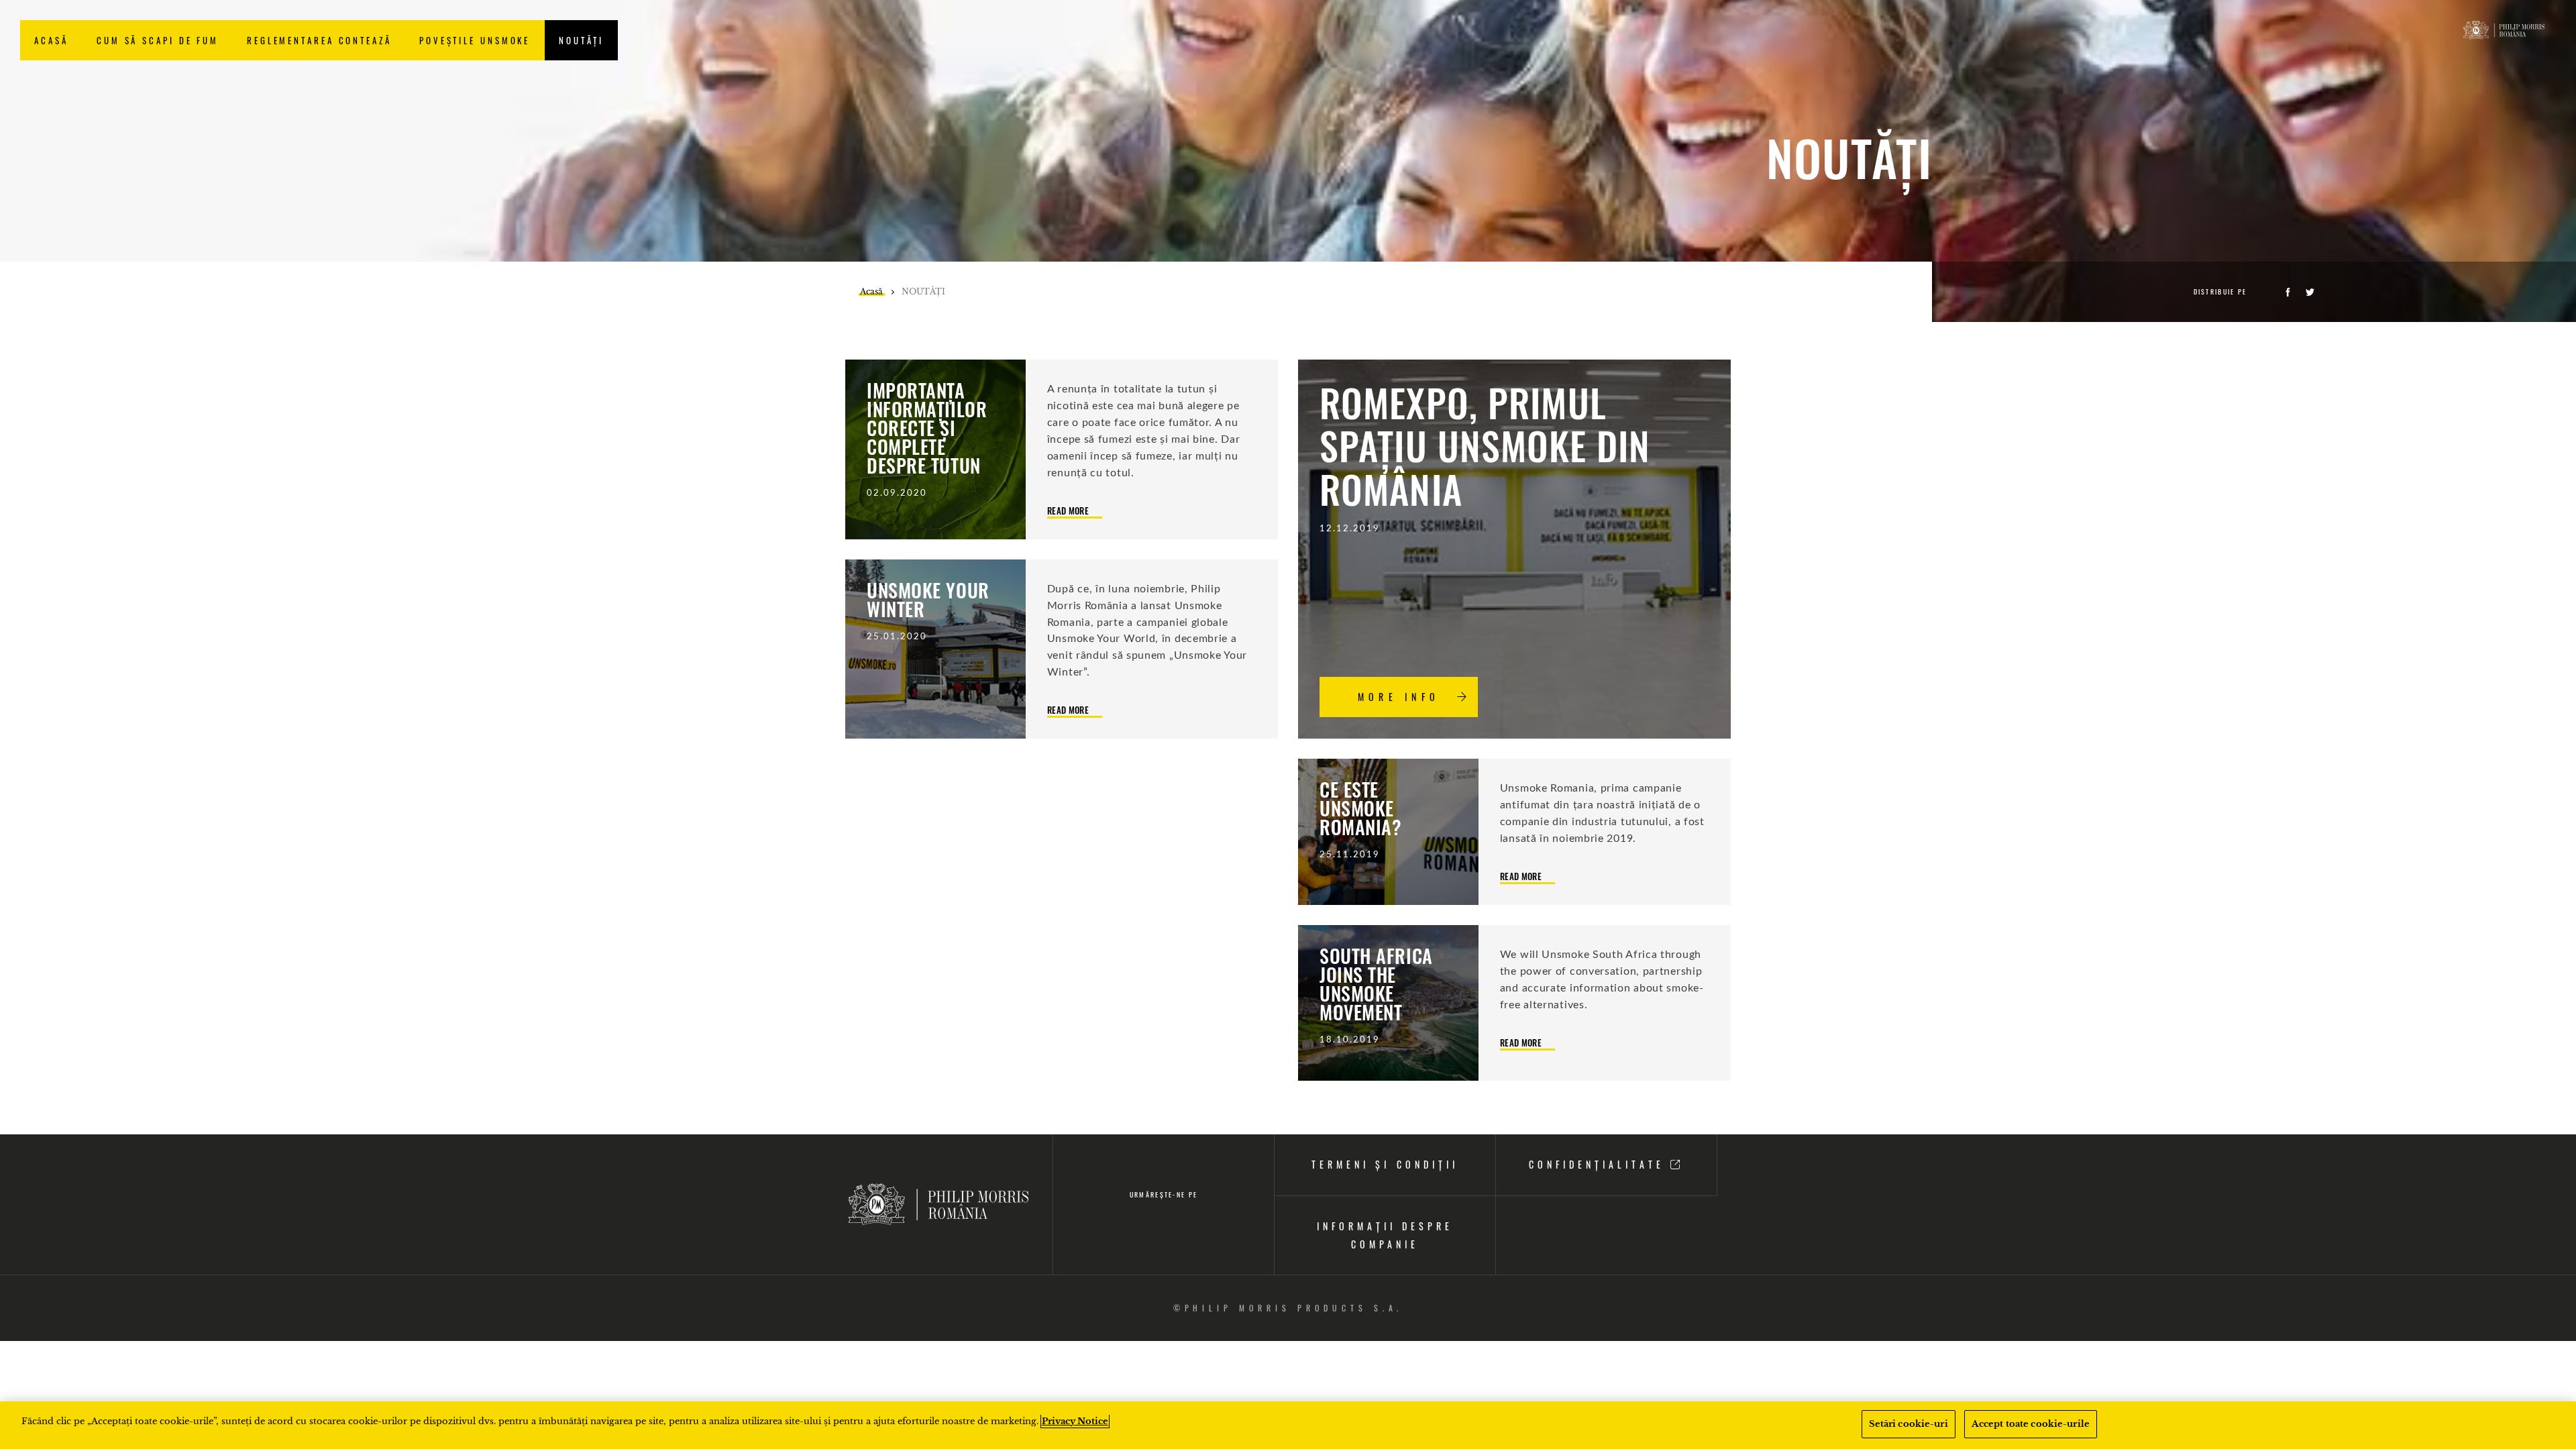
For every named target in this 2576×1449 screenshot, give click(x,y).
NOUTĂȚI (581, 40)
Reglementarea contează (319, 40)
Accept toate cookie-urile (2031, 1424)
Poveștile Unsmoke (475, 40)
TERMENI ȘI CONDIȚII (1385, 1164)
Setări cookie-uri (1909, 1424)
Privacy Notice (1075, 1421)
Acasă (51, 40)
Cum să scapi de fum (158, 40)
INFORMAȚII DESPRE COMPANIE (1385, 1235)
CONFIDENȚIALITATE (1600, 1164)
